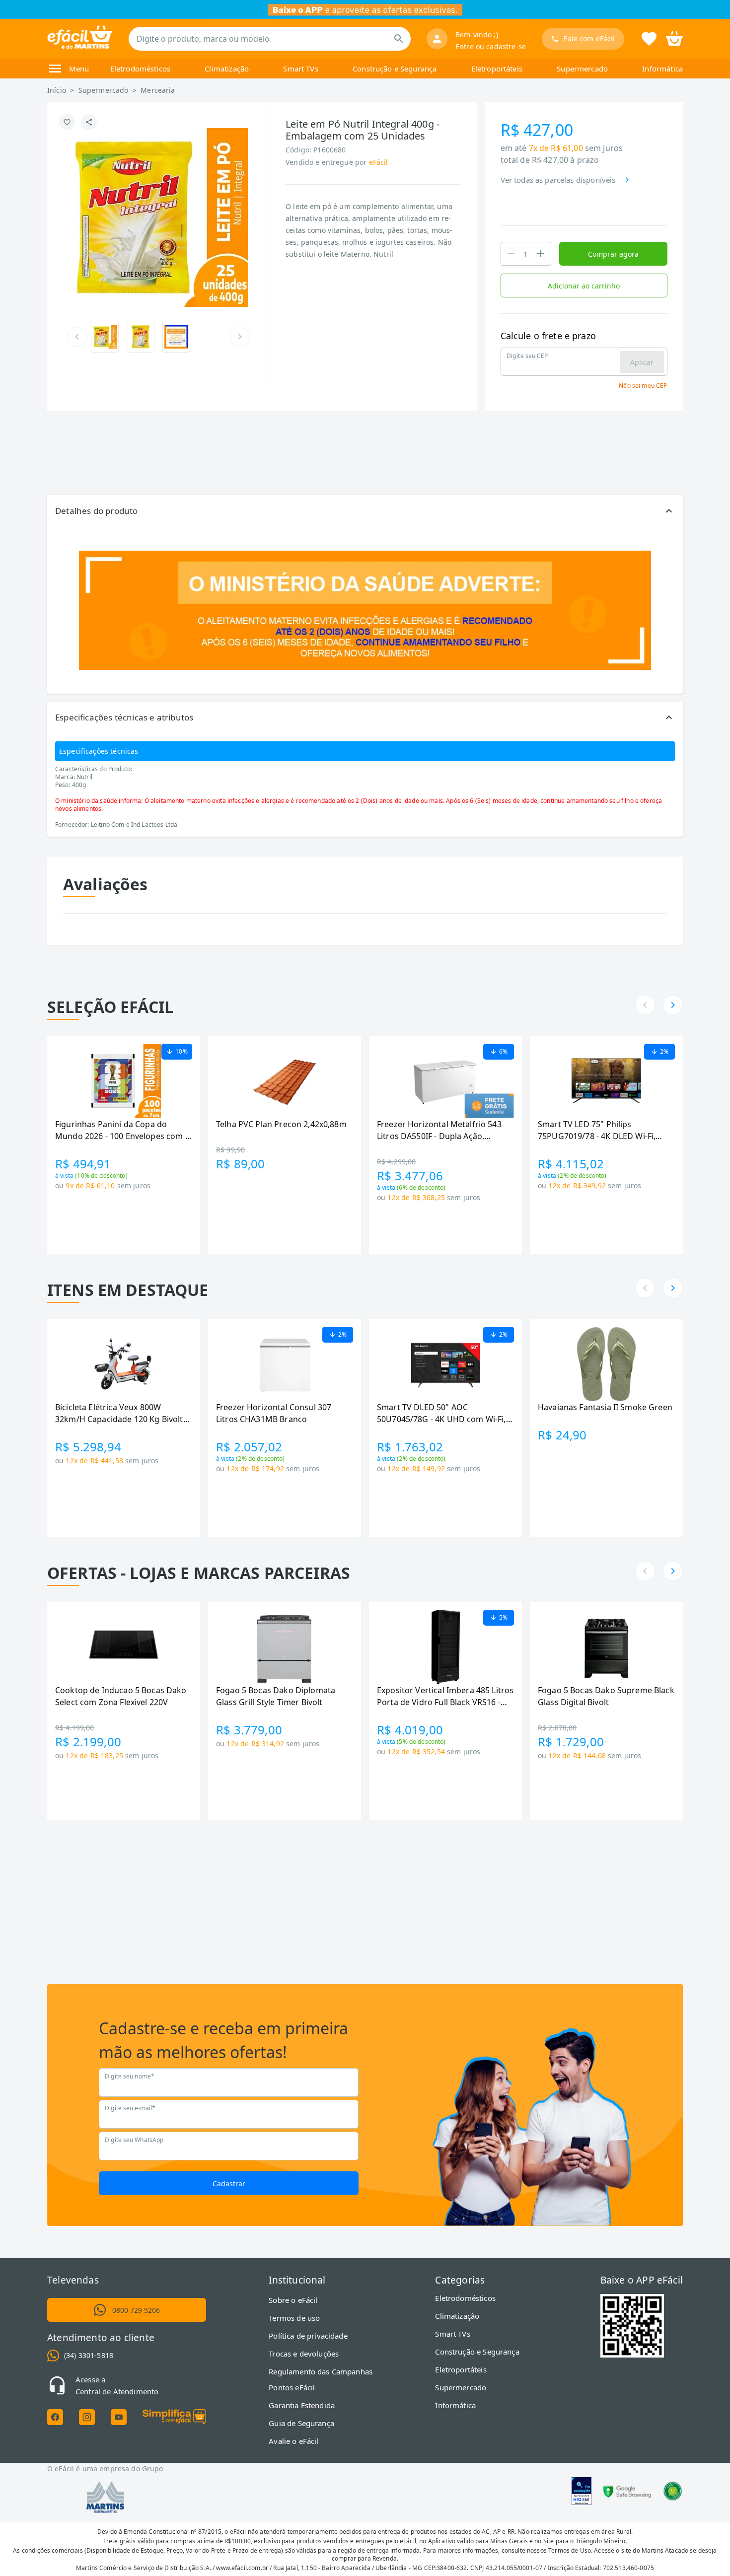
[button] (365, 511)
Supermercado (582, 69)
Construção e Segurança (395, 69)
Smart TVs (300, 69)
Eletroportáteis (497, 69)
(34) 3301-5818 (89, 2355)
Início (57, 90)
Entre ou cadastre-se (491, 46)
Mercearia (158, 90)
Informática (662, 69)
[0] (674, 38)
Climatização (227, 69)
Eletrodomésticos (140, 69)
